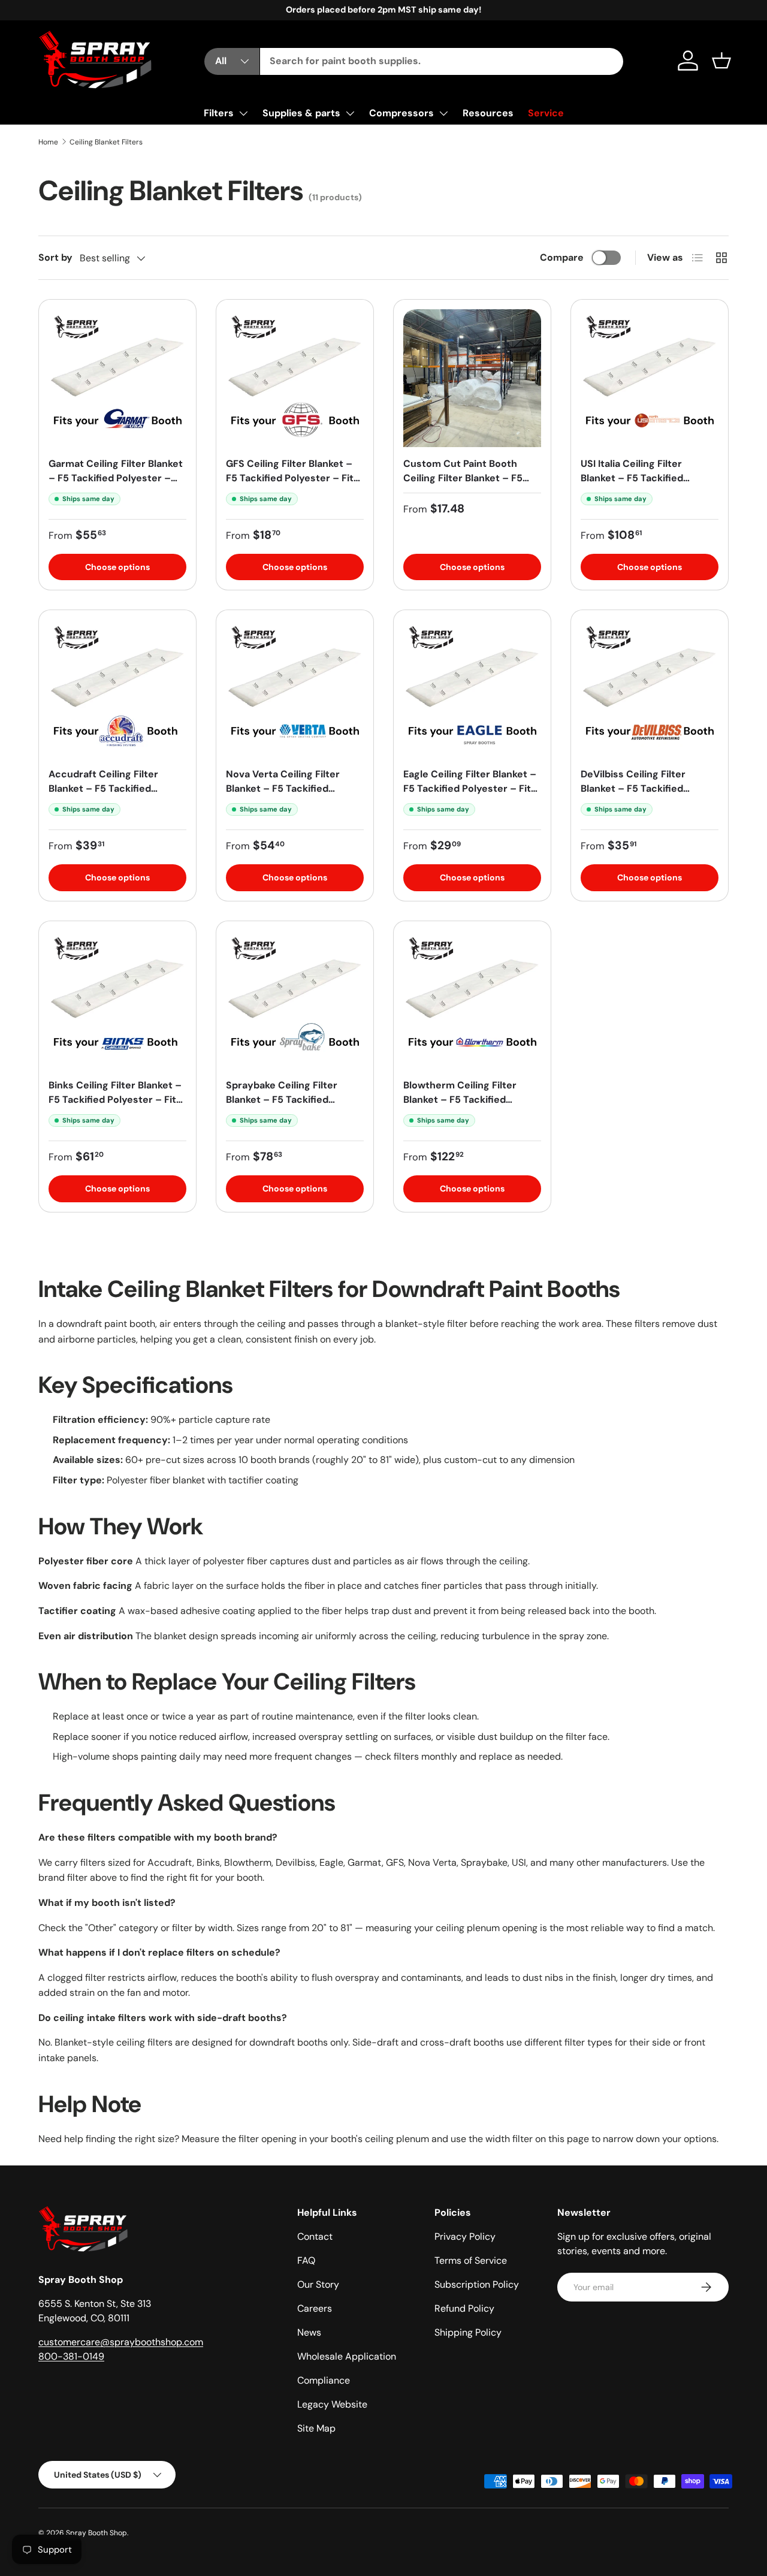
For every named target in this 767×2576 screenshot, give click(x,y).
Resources (488, 113)
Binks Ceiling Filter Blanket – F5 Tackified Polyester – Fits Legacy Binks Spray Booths (115, 1100)
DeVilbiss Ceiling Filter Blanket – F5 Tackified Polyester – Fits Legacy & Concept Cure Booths (641, 796)
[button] (721, 61)
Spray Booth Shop (96, 2533)
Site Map (316, 2428)
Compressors (401, 113)
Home (48, 142)
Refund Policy (464, 2308)
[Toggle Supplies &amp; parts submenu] (350, 113)
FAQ (306, 2260)
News (309, 2332)
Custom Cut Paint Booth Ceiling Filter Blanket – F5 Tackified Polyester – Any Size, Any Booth (463, 485)
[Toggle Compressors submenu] (443, 113)
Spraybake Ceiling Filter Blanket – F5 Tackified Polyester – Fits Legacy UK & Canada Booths (294, 1107)
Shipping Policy (468, 2332)
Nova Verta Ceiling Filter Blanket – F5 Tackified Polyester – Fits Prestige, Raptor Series (286, 796)
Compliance (324, 2380)
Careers (315, 2308)
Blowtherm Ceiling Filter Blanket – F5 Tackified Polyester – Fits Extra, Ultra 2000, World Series (468, 1107)
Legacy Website (332, 2404)
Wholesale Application (347, 2356)
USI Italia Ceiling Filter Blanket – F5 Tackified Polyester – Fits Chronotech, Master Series (649, 485)
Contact (315, 2236)
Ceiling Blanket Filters (106, 142)
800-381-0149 (71, 2356)
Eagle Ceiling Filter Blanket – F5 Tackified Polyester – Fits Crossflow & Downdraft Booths (470, 796)
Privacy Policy (465, 2236)
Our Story (318, 2284)
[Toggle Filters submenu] (243, 113)
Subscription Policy (477, 2284)
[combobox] (442, 61)
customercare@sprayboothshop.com (121, 2342)
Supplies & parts (301, 113)
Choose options (472, 567)
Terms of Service (471, 2260)
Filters (219, 113)
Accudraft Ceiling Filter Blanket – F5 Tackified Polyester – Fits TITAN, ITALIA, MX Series (103, 796)
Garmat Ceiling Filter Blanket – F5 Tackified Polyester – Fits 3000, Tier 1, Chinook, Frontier (116, 485)
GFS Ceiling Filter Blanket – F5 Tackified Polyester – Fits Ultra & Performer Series (292, 478)
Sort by (55, 257)
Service (546, 113)
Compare (562, 257)
